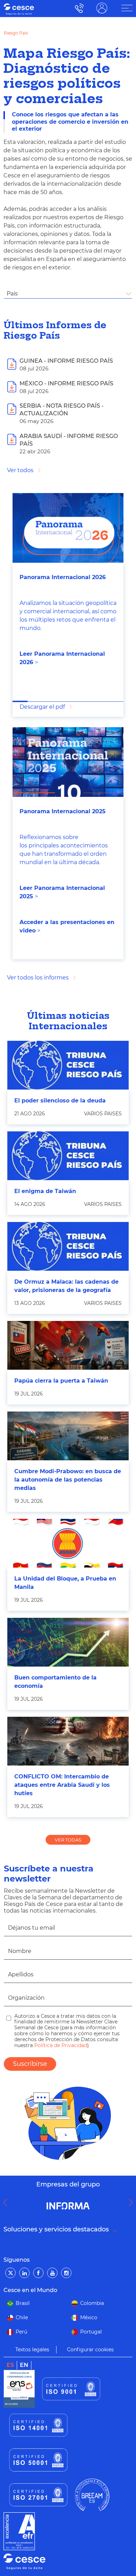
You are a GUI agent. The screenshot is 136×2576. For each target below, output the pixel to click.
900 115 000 (78, 8)
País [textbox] (12, 294)
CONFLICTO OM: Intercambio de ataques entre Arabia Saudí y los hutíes (62, 1785)
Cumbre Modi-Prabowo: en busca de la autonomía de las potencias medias (68, 1480)
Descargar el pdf (42, 707)
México (89, 2317)
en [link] (24, 2365)
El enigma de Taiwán (45, 1191)
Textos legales (32, 2350)
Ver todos (20, 470)
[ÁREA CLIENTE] (127, 8)
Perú (21, 2332)
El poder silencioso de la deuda (60, 1101)
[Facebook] (38, 2273)
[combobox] (68, 294)
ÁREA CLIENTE (102, 8)
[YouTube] (52, 2273)
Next (133, 2202)
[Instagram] (66, 2273)
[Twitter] (10, 2273)
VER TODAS (68, 1840)
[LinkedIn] (24, 2273)
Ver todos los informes (38, 978)
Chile (22, 2317)
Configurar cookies (90, 2350)
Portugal (91, 2332)
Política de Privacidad (60, 2045)
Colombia (92, 2303)
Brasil (23, 2303)
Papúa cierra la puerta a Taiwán (61, 1381)
